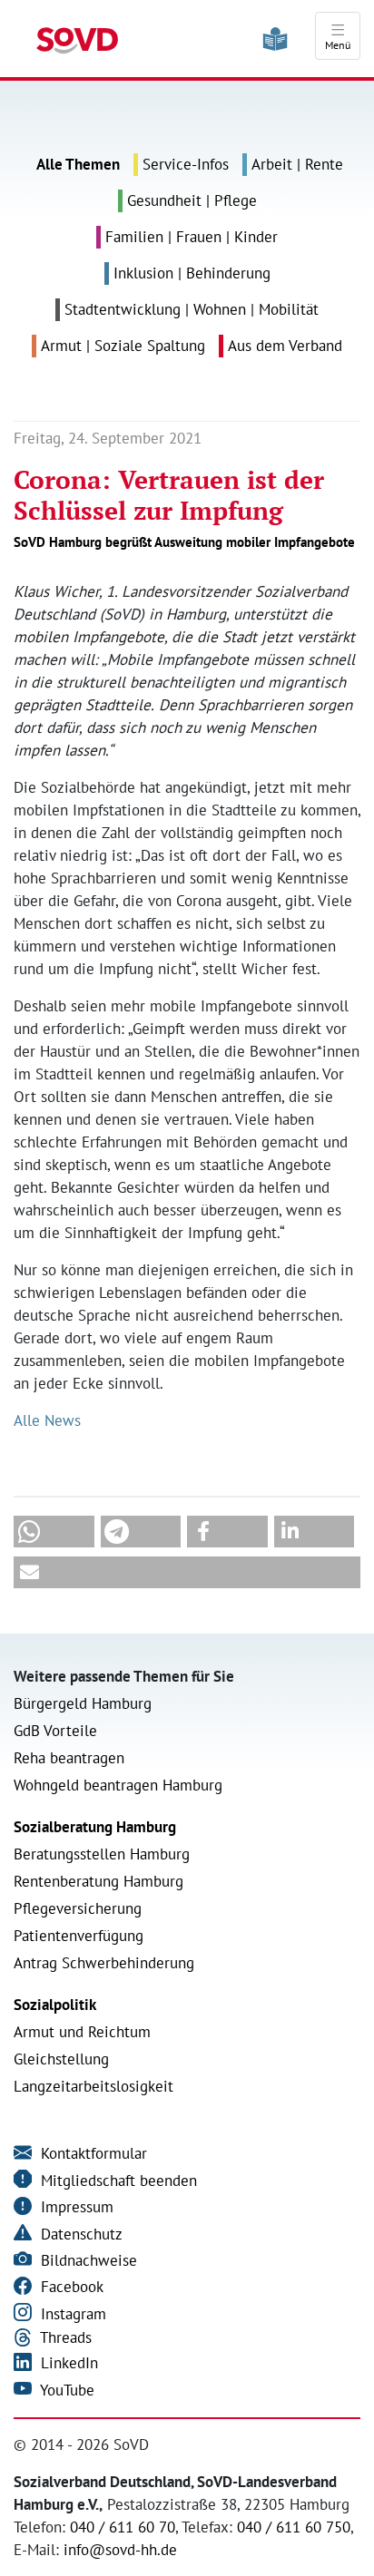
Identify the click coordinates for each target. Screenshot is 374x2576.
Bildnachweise (87, 2260)
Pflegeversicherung (78, 1908)
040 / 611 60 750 (294, 2527)
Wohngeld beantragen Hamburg (118, 1785)
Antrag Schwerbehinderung (104, 1963)
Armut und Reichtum (82, 2032)
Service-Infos (186, 164)
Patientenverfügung (79, 1936)
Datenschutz (79, 2234)
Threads (64, 2337)
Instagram (71, 2314)
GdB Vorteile (55, 1731)
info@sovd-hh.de (120, 2550)
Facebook (70, 2287)
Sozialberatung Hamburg (95, 1827)
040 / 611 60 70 (123, 2527)
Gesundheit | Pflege (192, 200)
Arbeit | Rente (297, 164)
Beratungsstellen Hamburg (102, 1854)
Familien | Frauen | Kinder (192, 237)
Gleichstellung (61, 2059)
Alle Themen (78, 164)
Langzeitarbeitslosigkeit (93, 2086)
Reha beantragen (69, 1758)
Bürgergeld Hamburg (83, 1703)
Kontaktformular (92, 2153)
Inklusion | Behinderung (192, 273)
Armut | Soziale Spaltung (123, 346)
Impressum (75, 2207)
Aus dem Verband (285, 346)
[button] (54, 1532)
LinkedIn (67, 2363)
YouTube (65, 2390)
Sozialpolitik (55, 2005)
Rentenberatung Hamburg (98, 1881)
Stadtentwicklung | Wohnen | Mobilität (192, 309)
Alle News (47, 1420)
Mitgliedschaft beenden (117, 2181)
